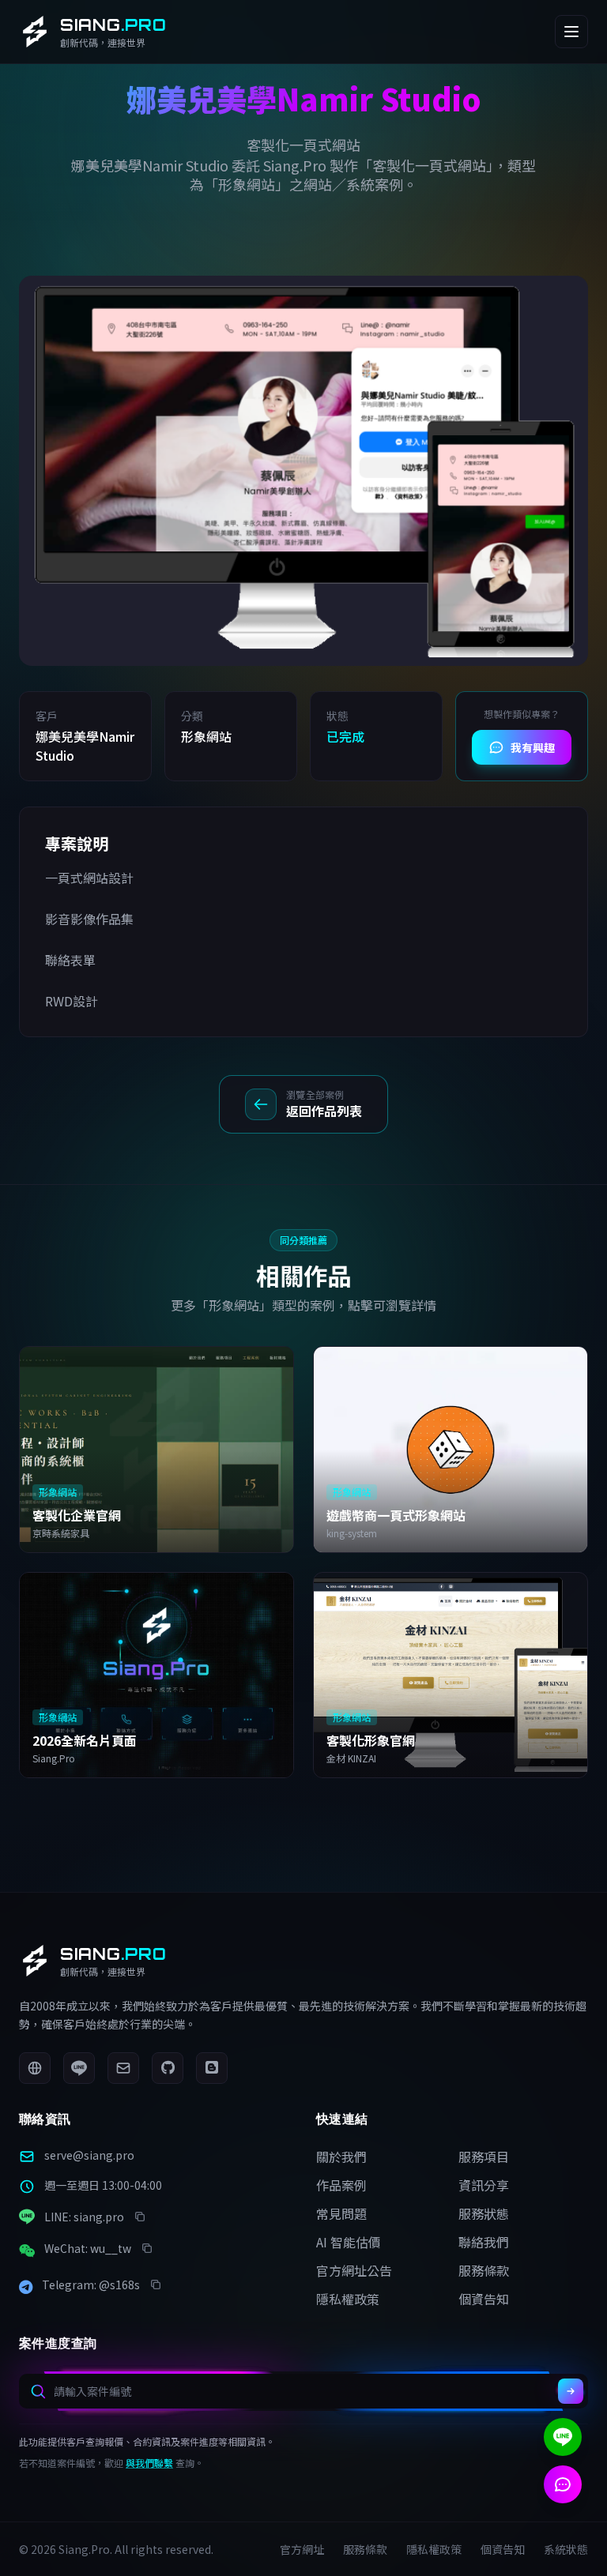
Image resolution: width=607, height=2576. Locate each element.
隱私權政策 (348, 2299)
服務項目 (484, 2157)
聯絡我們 (484, 2242)
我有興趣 (533, 747)
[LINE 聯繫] (563, 2437)
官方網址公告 (354, 2270)
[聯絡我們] (563, 2484)
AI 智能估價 (349, 2242)
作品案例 (341, 2185)
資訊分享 (484, 2185)
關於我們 (341, 2157)
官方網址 (302, 2549)
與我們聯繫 (149, 2463)
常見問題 (341, 2213)
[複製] (140, 2217)
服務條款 (484, 2270)
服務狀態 (484, 2213)
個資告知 (484, 2299)
